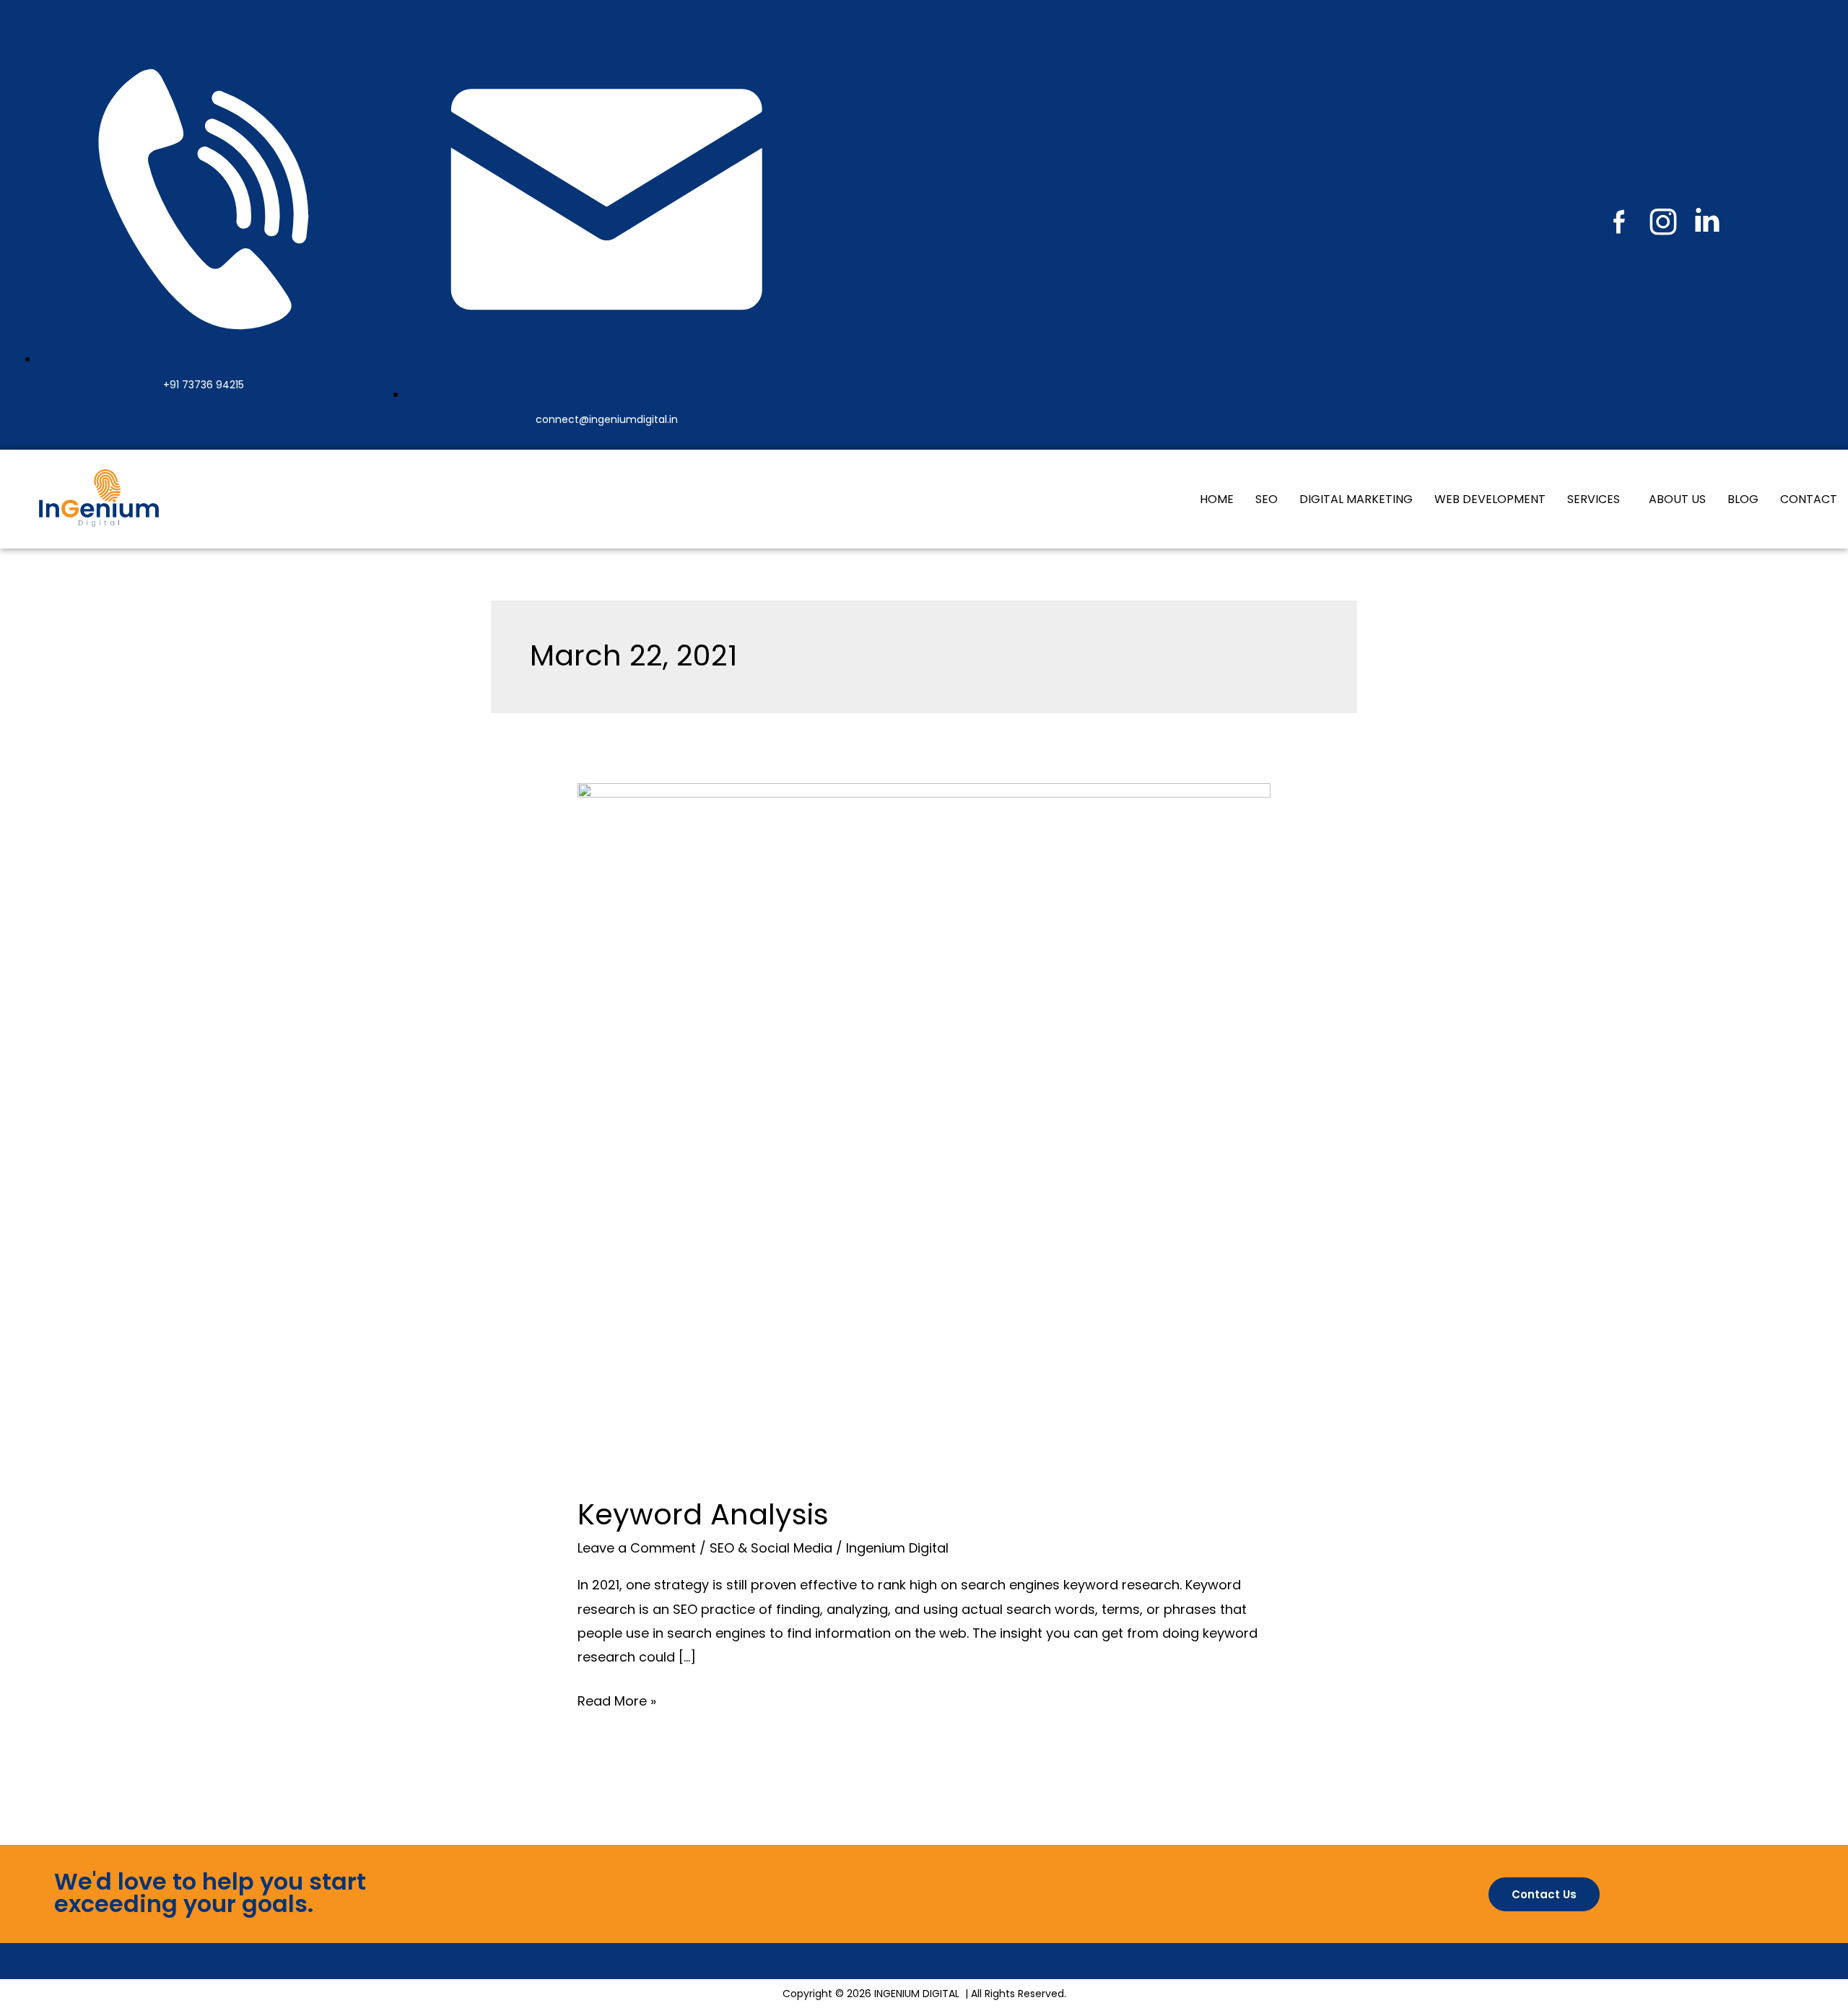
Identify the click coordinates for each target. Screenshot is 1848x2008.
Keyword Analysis (703, 1514)
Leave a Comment (637, 1548)
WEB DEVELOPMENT (1490, 499)
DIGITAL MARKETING (1356, 499)
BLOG (1743, 499)
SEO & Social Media (771, 1548)
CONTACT (1809, 499)
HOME (1217, 499)
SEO (1267, 499)
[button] (1597, 499)
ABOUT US (1677, 499)
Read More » (617, 1699)
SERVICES (1594, 499)
